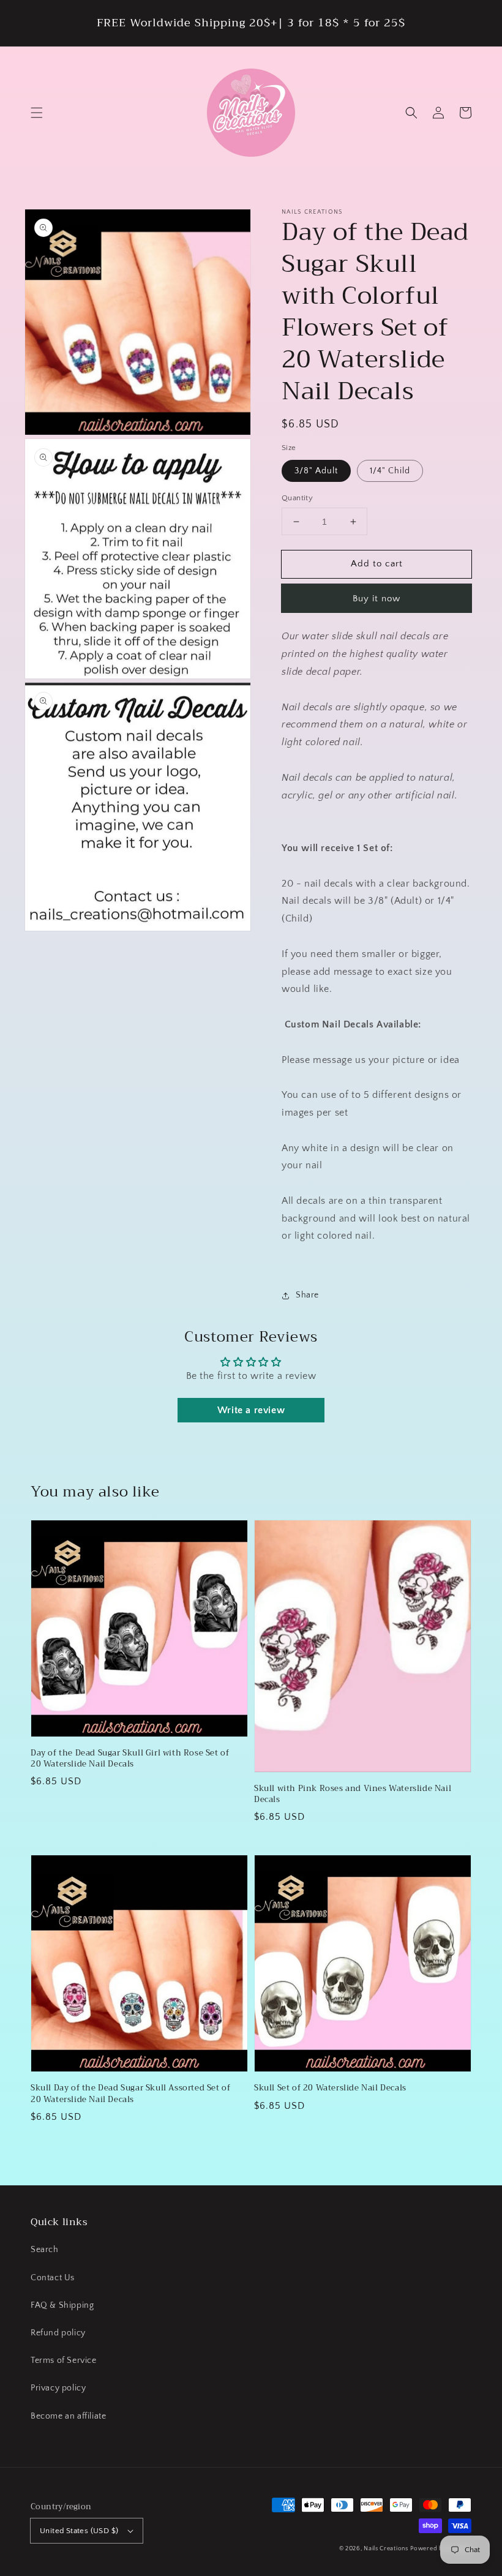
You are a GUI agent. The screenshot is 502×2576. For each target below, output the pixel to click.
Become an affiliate (68, 2416)
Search (45, 2250)
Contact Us (53, 2278)
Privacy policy (58, 2388)
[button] (37, 113)
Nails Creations (386, 2549)
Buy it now (376, 599)
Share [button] (307, 1295)
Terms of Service (64, 2360)
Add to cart (377, 564)
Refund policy (58, 2333)
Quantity (297, 498)
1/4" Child (390, 471)
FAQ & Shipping (62, 2305)
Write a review (251, 1410)
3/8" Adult (316, 471)
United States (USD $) (79, 2531)
